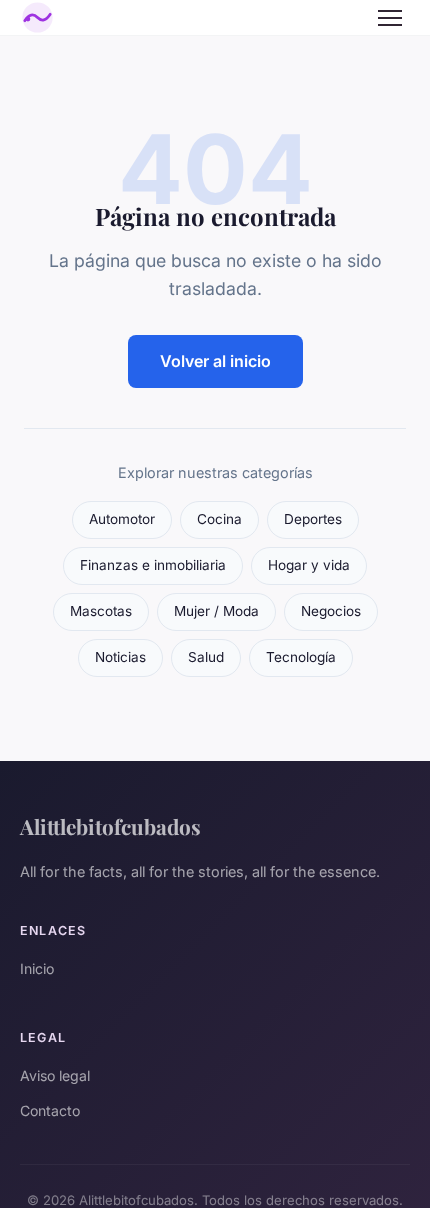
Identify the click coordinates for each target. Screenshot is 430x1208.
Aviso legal (55, 1075)
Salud (206, 657)
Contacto (50, 1110)
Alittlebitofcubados (110, 826)
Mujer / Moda (216, 611)
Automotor (122, 519)
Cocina (219, 519)
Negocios (331, 611)
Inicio (37, 968)
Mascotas (101, 611)
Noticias (120, 657)
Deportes (313, 519)
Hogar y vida (309, 565)
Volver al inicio (215, 361)
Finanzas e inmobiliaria (153, 565)
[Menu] (390, 18)
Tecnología (301, 657)
